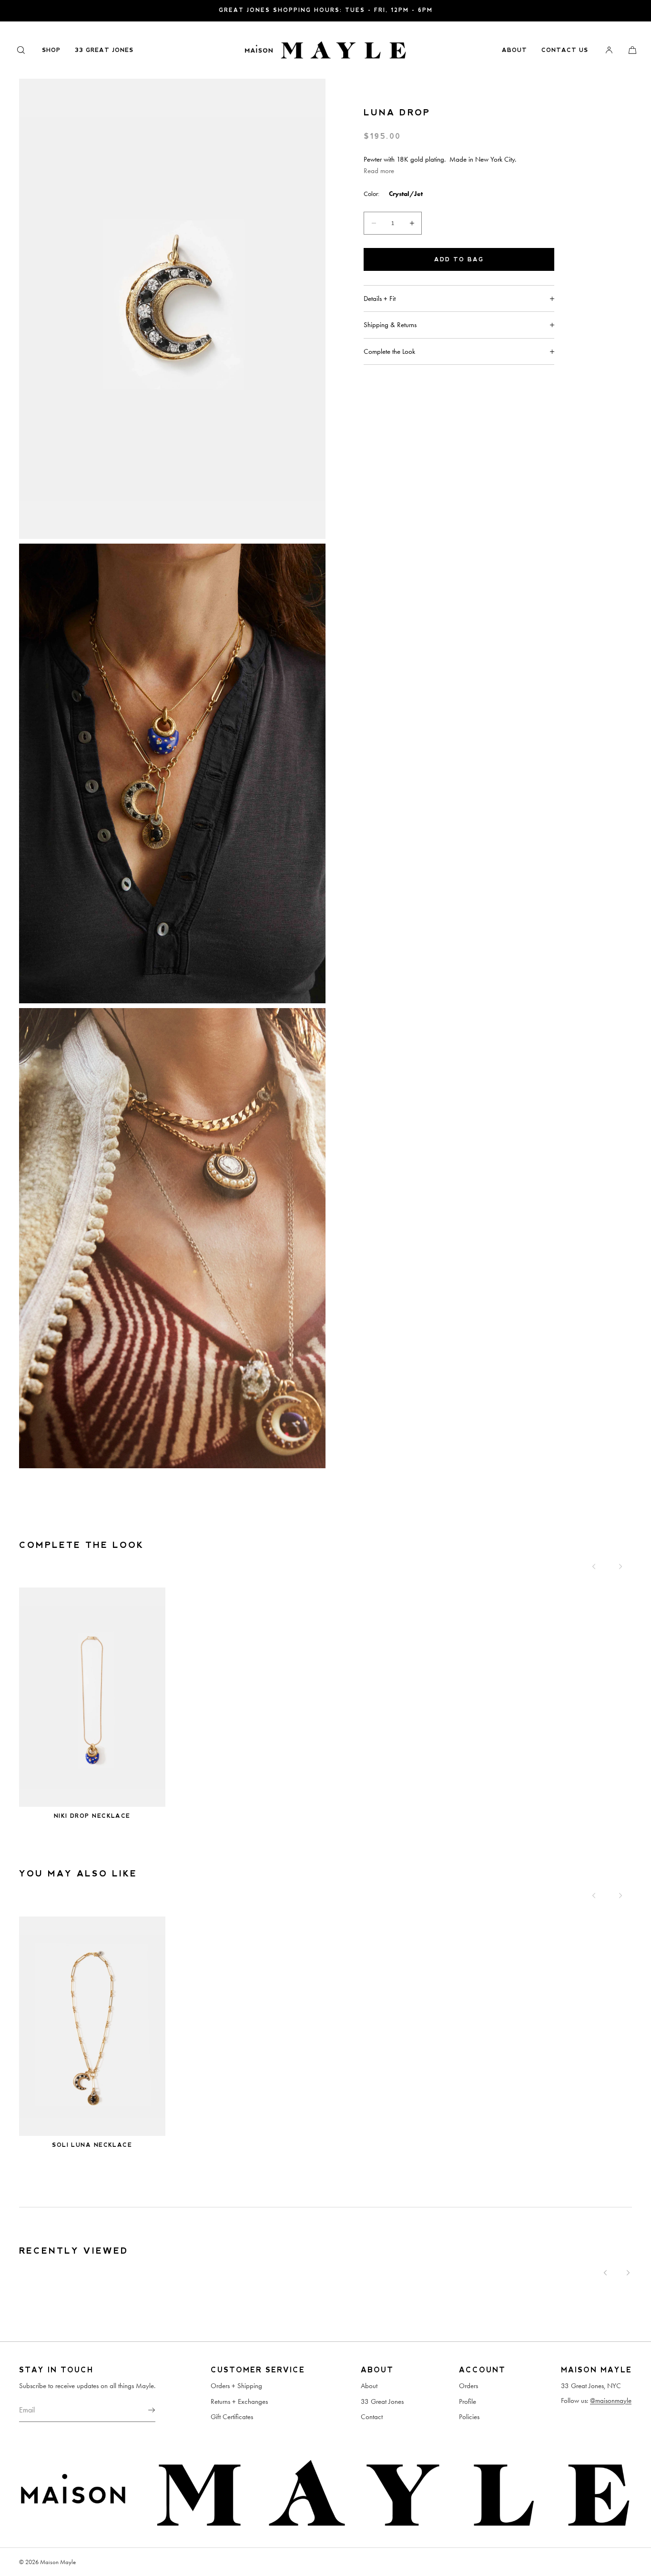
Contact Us (565, 50)
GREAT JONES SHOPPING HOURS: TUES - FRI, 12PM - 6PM (326, 10)
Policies (469, 2417)
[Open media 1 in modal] (172, 309)
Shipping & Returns (390, 325)
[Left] (594, 1566)
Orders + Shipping (236, 2386)
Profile (468, 2401)
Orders (468, 2386)
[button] (21, 50)
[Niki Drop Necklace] (92, 1697)
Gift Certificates (232, 2417)
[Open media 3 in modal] (172, 1238)
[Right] (620, 1566)
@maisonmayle (611, 2401)
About (514, 50)
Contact (372, 2417)
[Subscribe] (143, 2410)
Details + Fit (380, 299)
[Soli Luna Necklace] (92, 2026)
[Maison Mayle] (325, 50)
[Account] (609, 50)
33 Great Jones (104, 50)
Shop (51, 50)
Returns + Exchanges (239, 2401)
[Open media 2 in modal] (172, 774)
